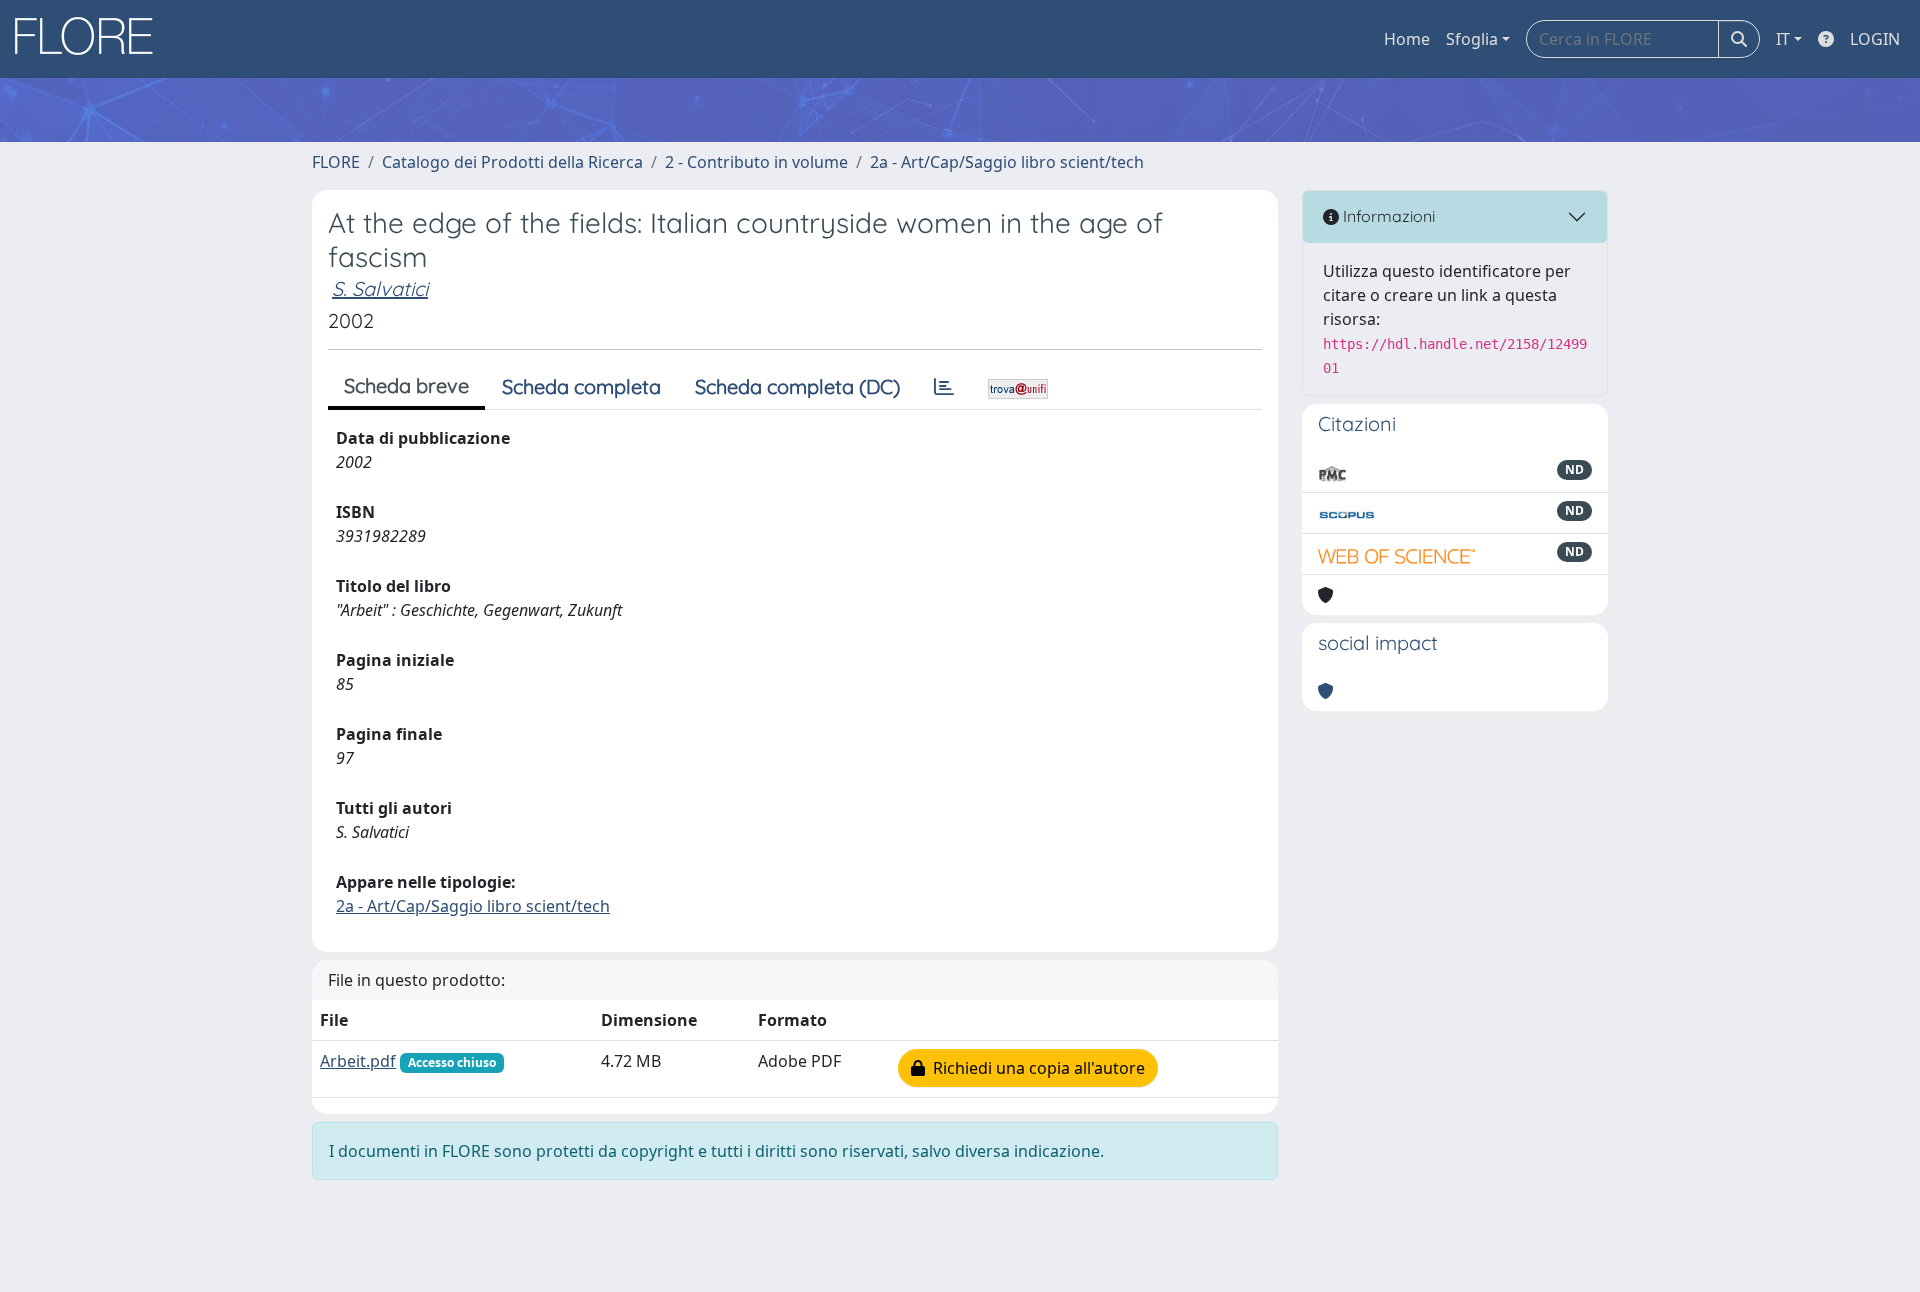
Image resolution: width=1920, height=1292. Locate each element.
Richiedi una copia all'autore (1035, 1068)
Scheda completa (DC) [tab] (797, 386)
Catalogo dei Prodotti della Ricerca (512, 162)
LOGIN (1875, 39)
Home (1407, 39)
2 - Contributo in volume (756, 162)
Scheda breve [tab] (406, 385)
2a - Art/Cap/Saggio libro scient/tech (1007, 162)
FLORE (336, 162)
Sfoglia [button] (1472, 39)
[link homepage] (91, 39)
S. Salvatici (380, 288)
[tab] (944, 387)
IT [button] (1783, 39)
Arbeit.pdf (358, 1061)
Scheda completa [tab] (581, 386)
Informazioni (1387, 216)
